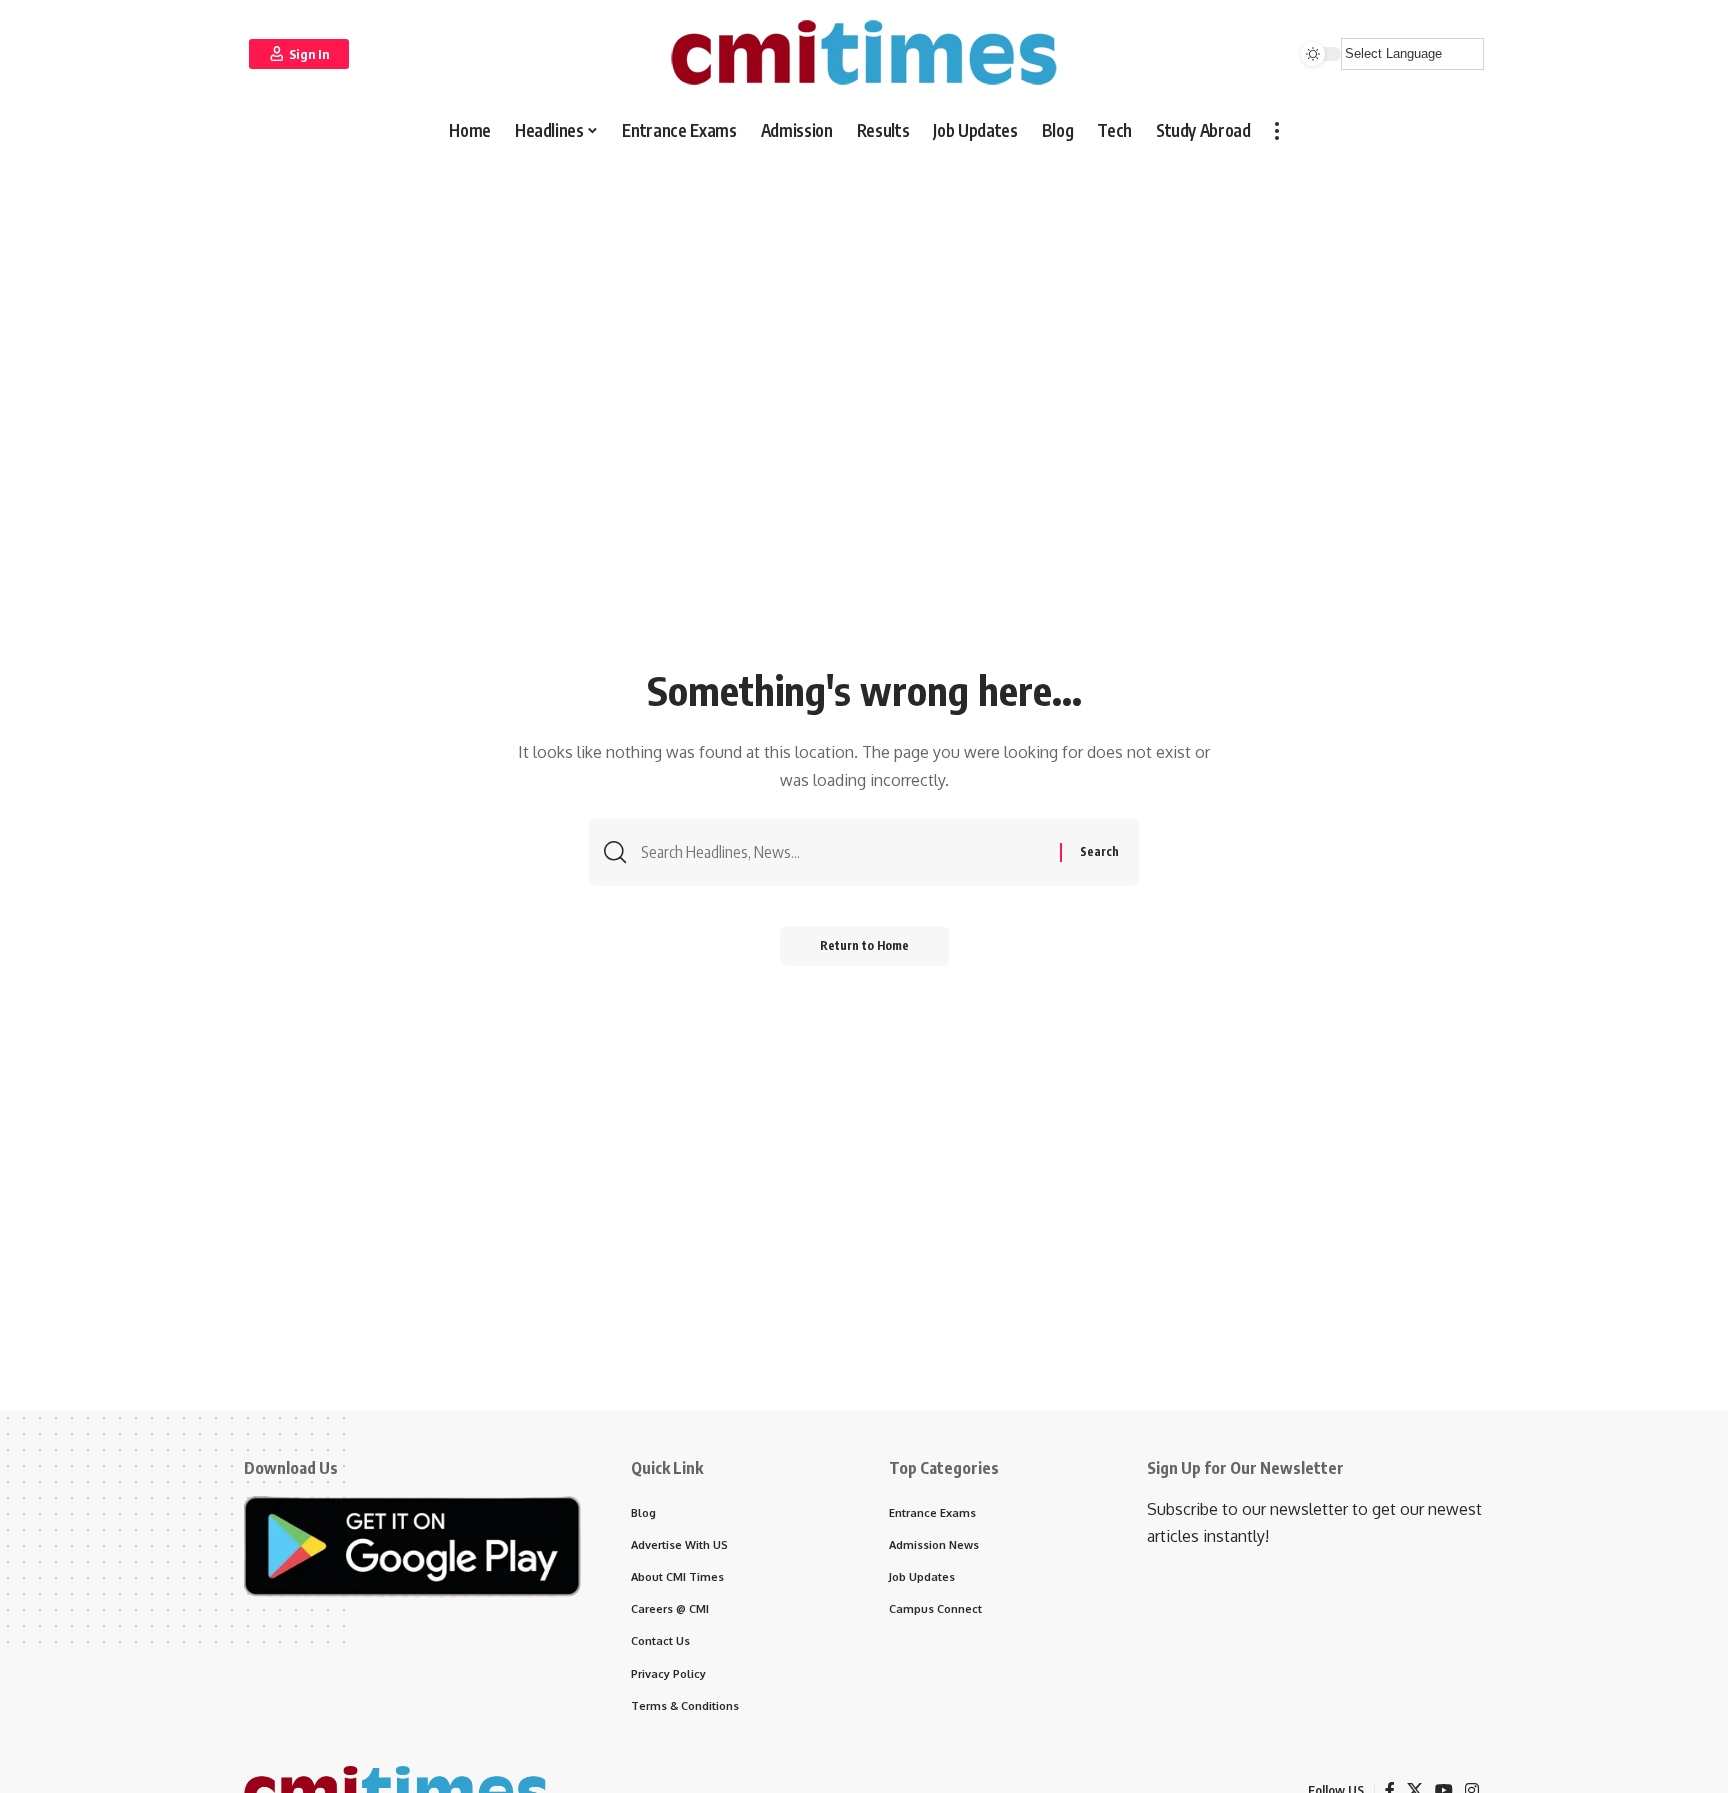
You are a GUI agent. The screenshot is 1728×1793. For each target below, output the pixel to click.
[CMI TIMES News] (863, 53)
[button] (299, 54)
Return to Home (864, 945)
